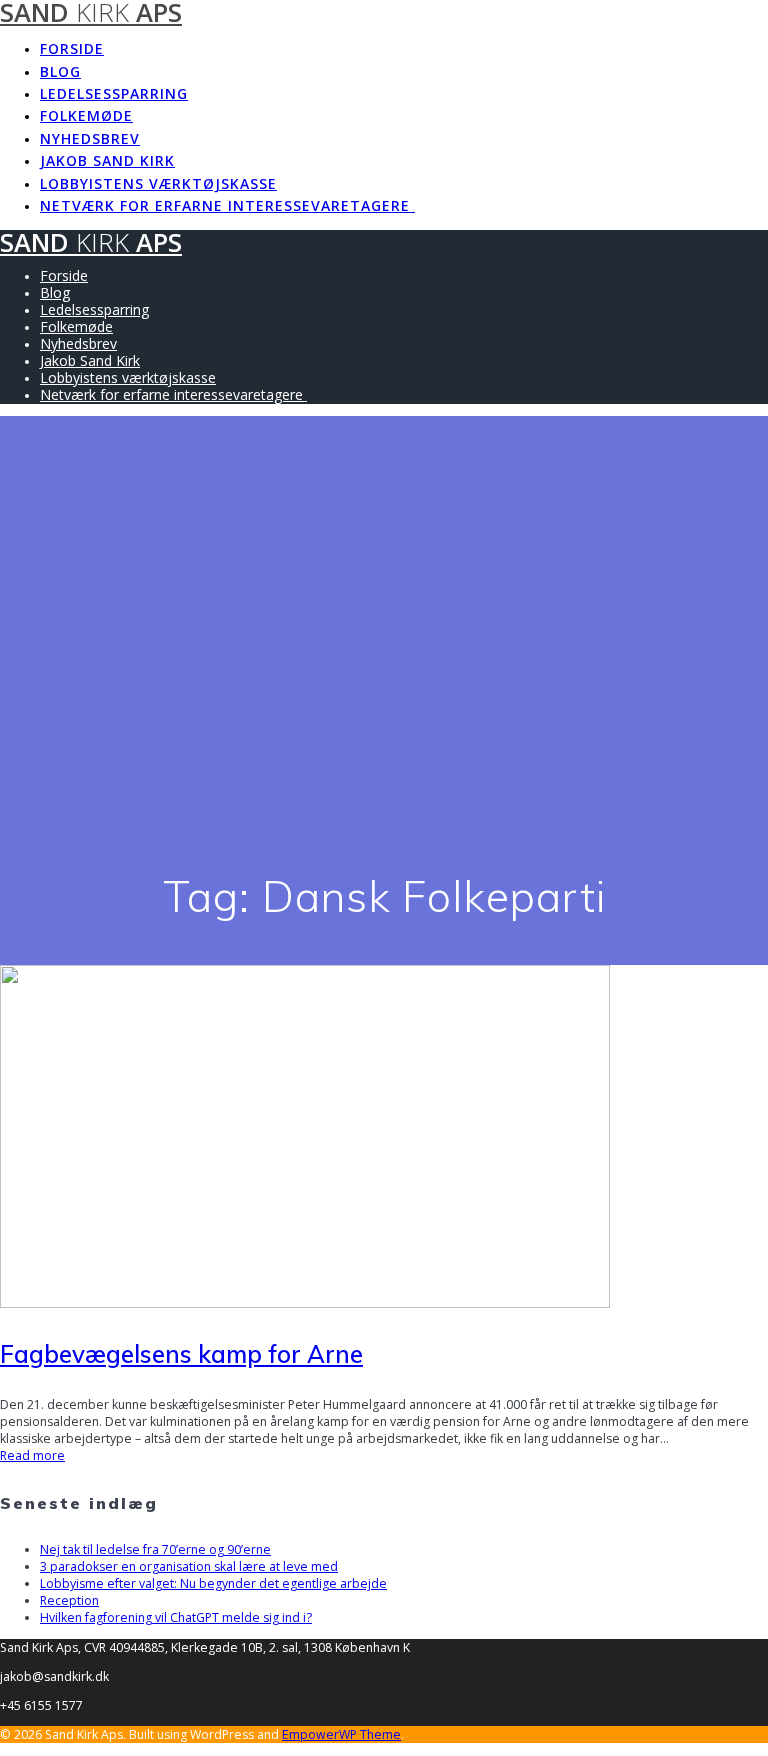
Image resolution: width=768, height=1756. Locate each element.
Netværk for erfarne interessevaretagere (227, 205)
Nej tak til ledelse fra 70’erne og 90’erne (155, 1549)
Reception (69, 1600)
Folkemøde (86, 115)
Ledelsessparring (114, 93)
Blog (60, 71)
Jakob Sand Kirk (107, 160)
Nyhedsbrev (90, 138)
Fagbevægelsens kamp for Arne (181, 1354)
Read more (32, 1455)
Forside (72, 48)
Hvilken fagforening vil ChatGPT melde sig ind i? (176, 1617)
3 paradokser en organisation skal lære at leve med (189, 1566)
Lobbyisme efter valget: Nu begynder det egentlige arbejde (213, 1583)
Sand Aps (91, 242)
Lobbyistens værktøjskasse (158, 183)
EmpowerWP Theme (341, 1734)
